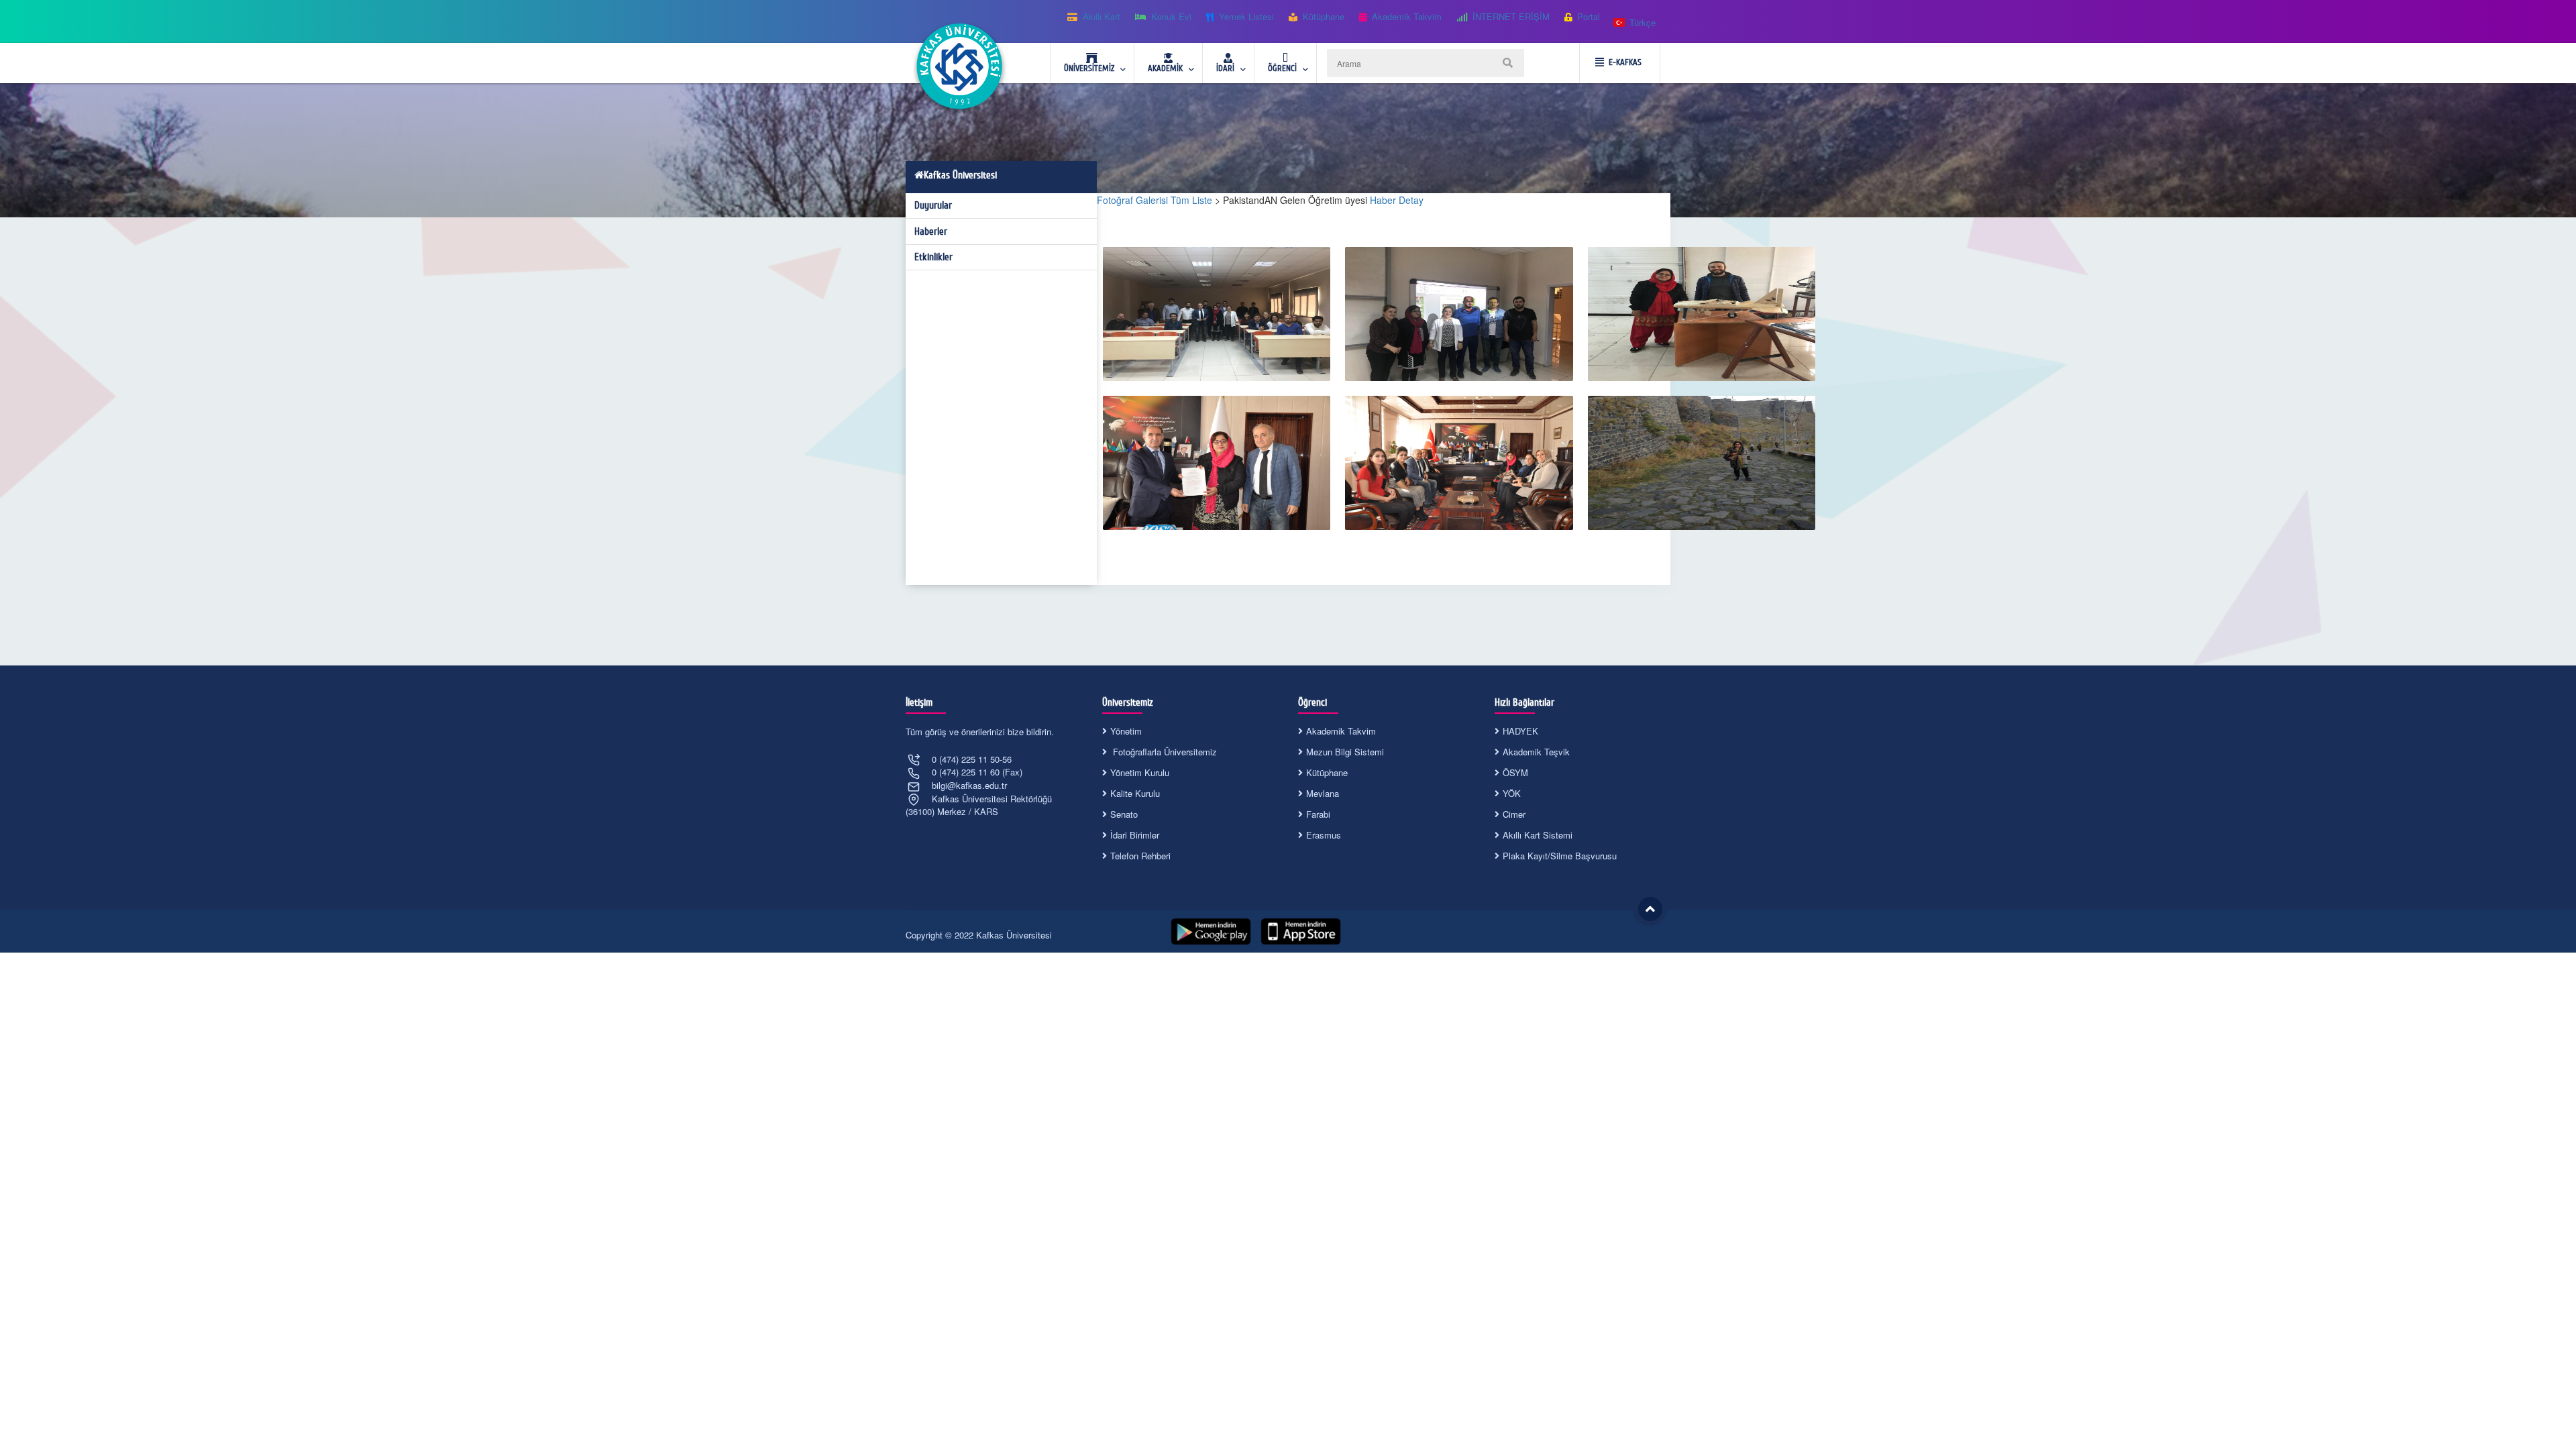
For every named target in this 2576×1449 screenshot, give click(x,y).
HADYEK (1520, 731)
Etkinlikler (933, 257)
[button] (1635, 23)
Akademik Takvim (1341, 731)
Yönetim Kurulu (1140, 772)
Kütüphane (1327, 772)
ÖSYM (1515, 772)
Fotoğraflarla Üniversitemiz (1164, 752)
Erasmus (1324, 835)
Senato (1124, 814)
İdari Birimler (1135, 835)
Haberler (931, 231)
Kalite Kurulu (1135, 793)
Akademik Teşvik (1536, 752)
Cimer (1514, 814)
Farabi (1318, 814)
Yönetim (1126, 731)
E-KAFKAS (1625, 62)
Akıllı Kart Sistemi (1538, 835)
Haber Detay (1397, 200)
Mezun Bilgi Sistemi (1345, 752)
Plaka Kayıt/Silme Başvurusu (1560, 856)
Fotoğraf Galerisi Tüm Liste (1155, 200)
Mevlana (1323, 793)
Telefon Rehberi (1140, 856)
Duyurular (933, 205)
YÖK (1512, 793)
